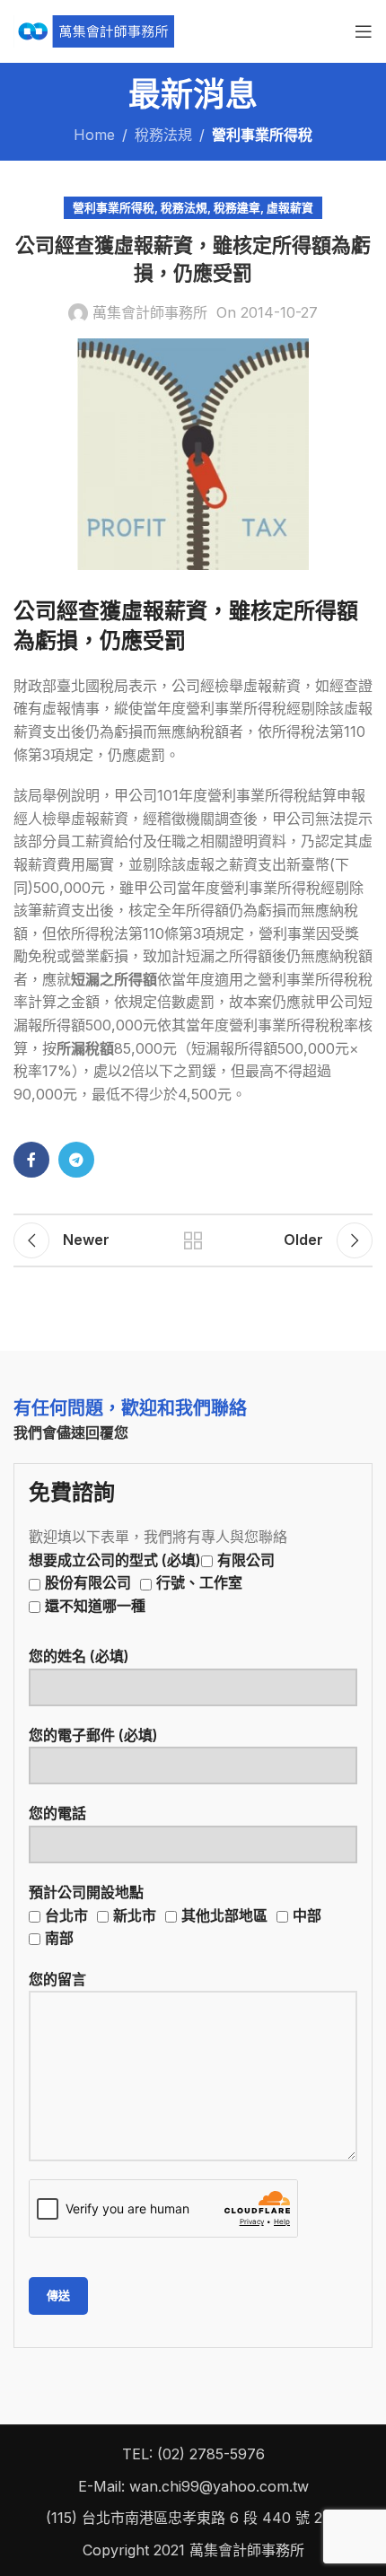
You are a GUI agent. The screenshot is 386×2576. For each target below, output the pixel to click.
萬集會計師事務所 (150, 312)
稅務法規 (163, 135)
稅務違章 (237, 208)
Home (94, 135)
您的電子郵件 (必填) (93, 1735)
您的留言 (57, 1979)
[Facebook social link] (31, 1160)
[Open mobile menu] (364, 31)
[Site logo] (94, 30)
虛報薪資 (290, 208)
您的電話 (57, 1813)
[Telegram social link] (76, 1160)
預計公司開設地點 (175, 1915)
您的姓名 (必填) (79, 1656)
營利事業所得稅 (262, 135)
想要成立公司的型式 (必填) (152, 1583)
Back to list (193, 1240)
